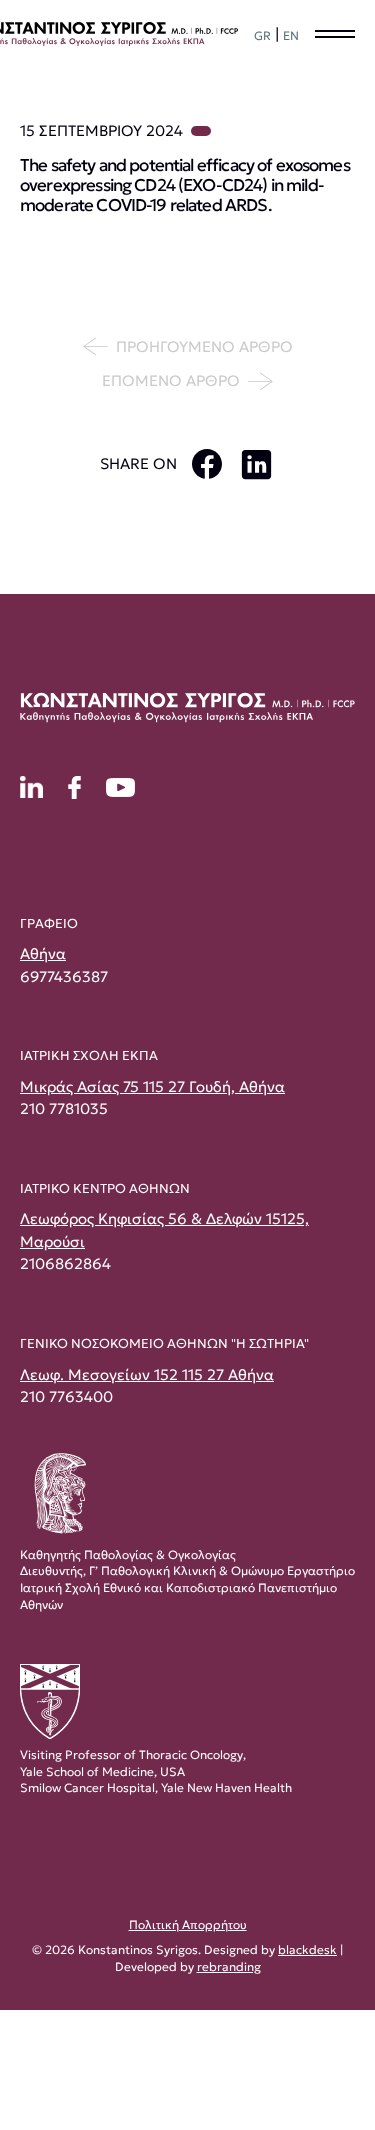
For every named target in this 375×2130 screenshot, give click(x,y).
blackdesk (307, 1949)
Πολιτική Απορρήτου (188, 1924)
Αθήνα (43, 953)
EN (291, 35)
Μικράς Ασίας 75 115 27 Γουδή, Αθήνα (152, 1086)
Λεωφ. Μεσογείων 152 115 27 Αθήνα (147, 1374)
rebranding (229, 1966)
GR (262, 35)
